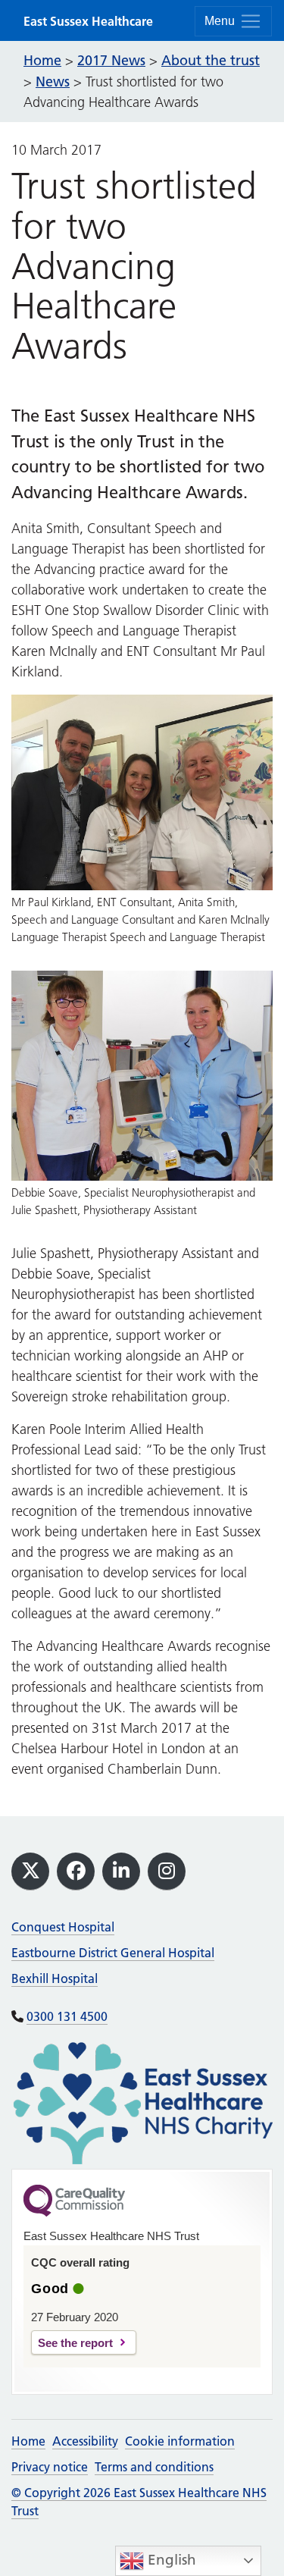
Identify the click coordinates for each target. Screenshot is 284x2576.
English (170, 2560)
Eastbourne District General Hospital (113, 1953)
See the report (75, 2343)
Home (28, 2441)
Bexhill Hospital (55, 1978)
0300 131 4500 (67, 2016)
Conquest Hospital (63, 1927)
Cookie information (180, 2441)
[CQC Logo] (74, 2213)
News (53, 82)
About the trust (211, 60)
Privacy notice (50, 2467)
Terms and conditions (154, 2467)
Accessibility (85, 2441)
